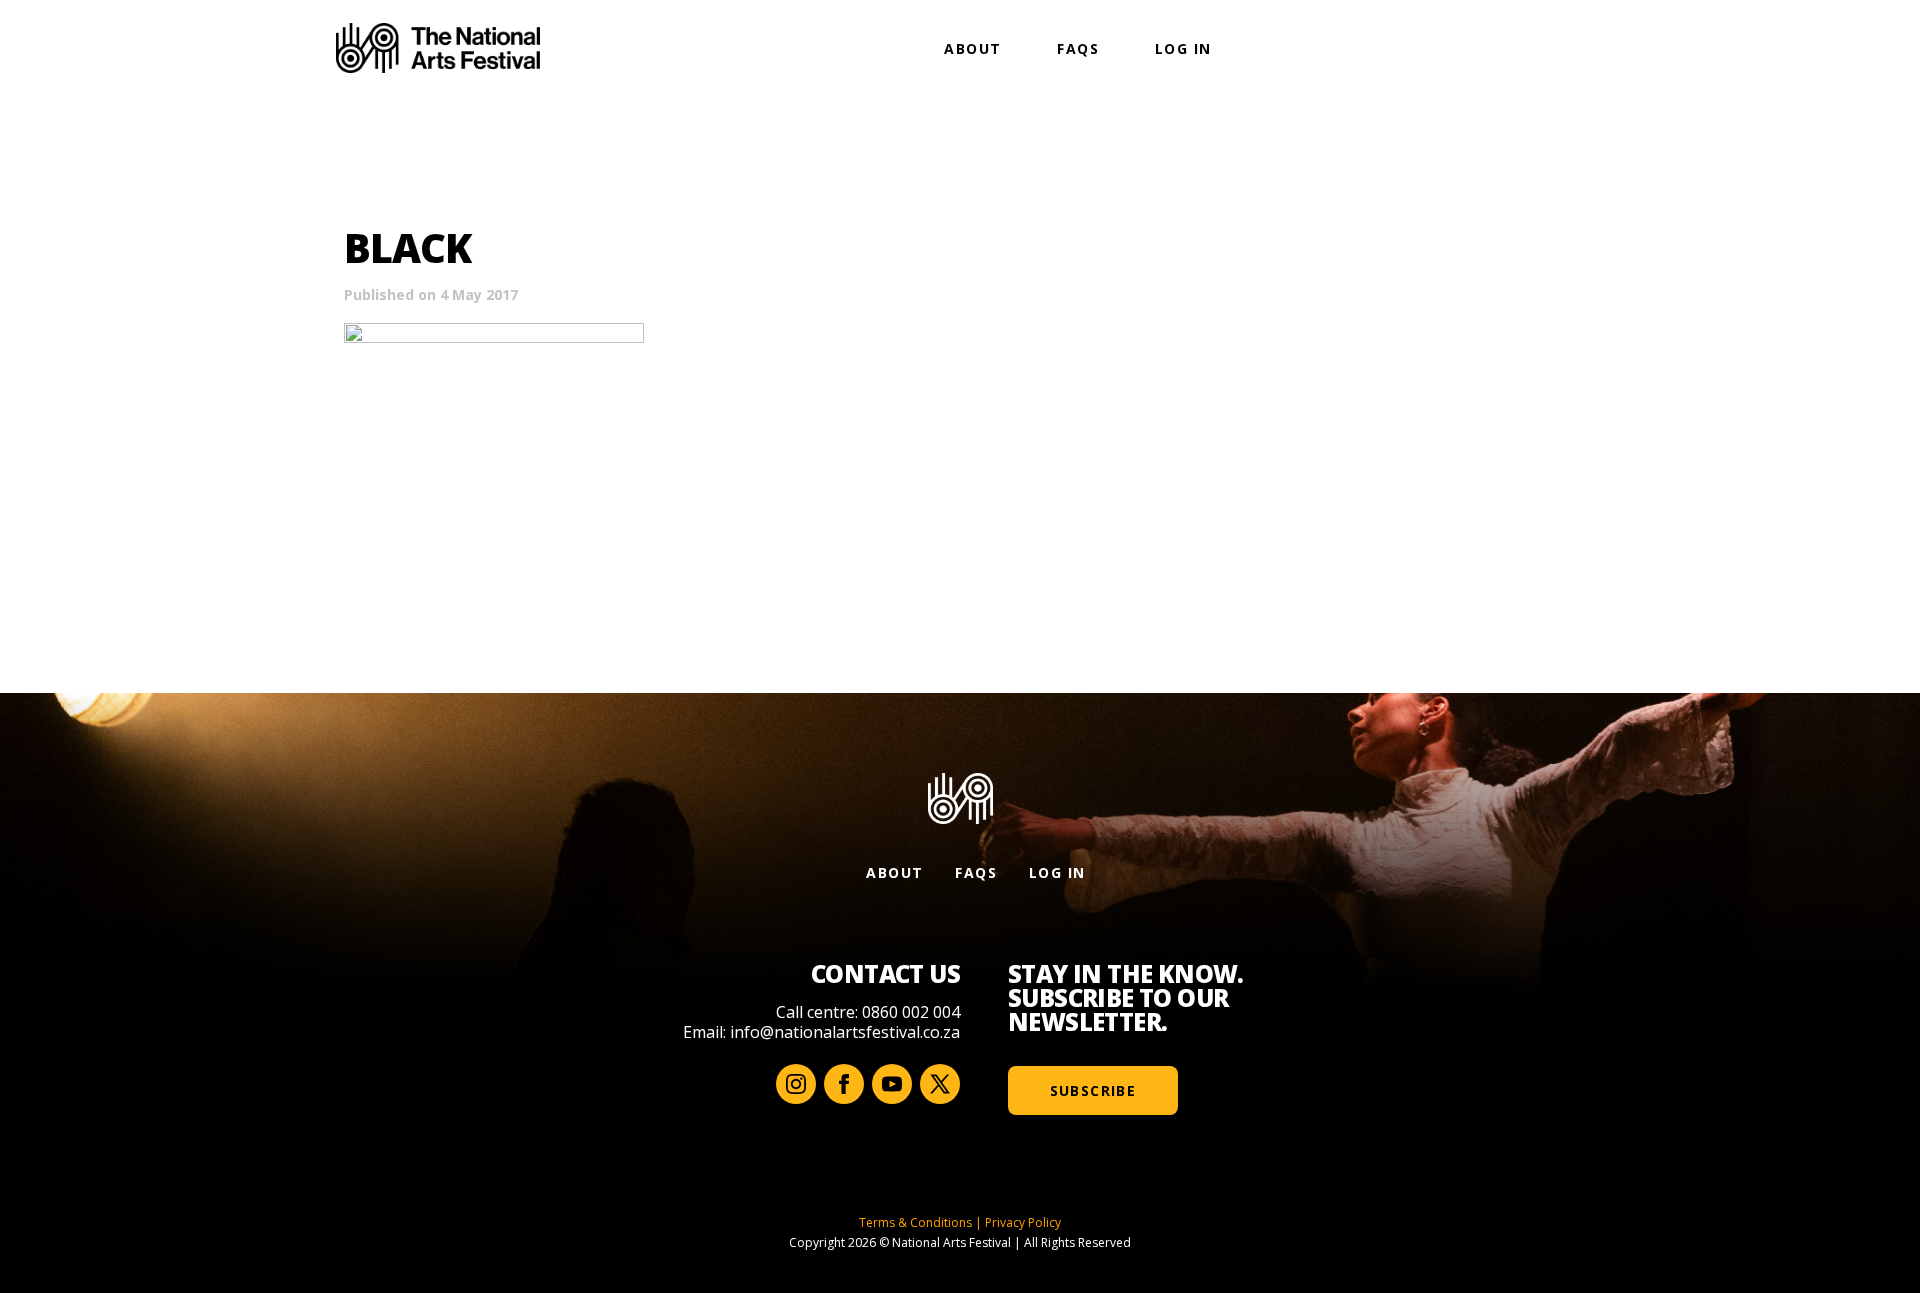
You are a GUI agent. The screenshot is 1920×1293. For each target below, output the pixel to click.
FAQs (1078, 48)
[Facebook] (844, 1084)
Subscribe (1093, 1090)
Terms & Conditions (915, 1222)
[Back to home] (438, 48)
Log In (1183, 48)
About (972, 48)
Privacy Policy (1023, 1222)
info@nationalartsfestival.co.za (845, 1032)
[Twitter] (940, 1084)
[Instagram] (796, 1084)
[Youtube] (892, 1084)
